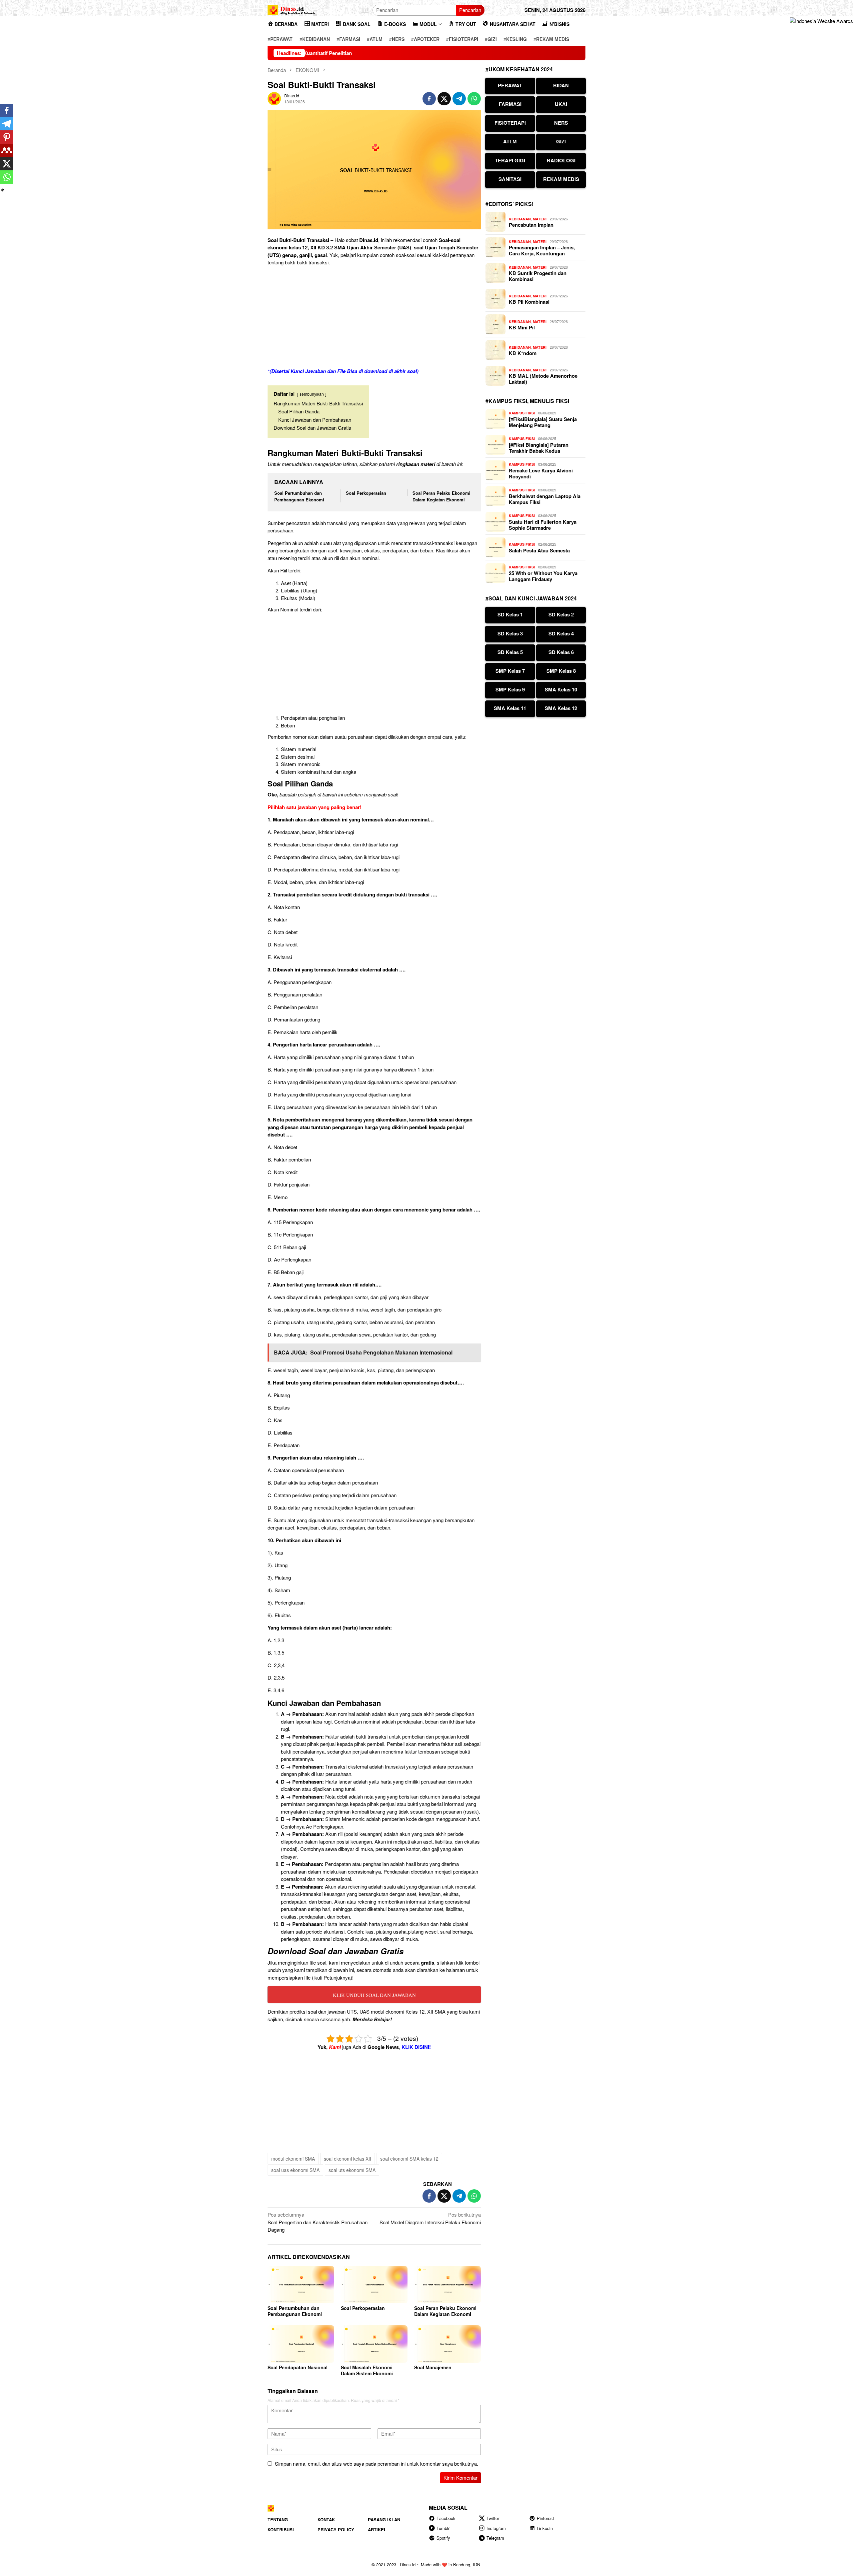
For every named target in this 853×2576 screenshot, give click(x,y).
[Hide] (3, 190)
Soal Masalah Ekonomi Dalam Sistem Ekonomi (367, 2370)
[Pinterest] (7, 137)
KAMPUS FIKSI (522, 413)
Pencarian (470, 10)
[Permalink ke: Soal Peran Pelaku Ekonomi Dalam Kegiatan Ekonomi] (447, 2285)
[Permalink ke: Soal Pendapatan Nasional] (301, 2344)
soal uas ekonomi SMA (295, 2170)
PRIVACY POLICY (336, 2529)
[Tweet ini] (444, 99)
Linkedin (545, 2528)
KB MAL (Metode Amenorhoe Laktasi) (543, 379)
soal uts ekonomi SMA (352, 2170)
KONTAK (326, 2519)
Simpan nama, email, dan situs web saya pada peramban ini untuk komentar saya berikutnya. (377, 2463)
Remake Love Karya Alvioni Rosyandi (541, 473)
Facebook (446, 2518)
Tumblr (443, 2528)
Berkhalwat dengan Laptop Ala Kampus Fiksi (545, 499)
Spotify (443, 2538)
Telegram (495, 2538)
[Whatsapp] (7, 177)
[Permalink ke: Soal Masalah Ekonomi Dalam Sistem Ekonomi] (374, 2344)
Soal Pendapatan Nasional (298, 2367)
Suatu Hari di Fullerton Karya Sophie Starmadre (543, 525)
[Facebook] (7, 110)
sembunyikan (312, 394)
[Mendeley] (7, 150)
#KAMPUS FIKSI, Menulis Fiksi (527, 401)
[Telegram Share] (459, 99)
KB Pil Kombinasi (529, 302)
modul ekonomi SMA (293, 2159)
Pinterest (545, 2518)
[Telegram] (7, 124)
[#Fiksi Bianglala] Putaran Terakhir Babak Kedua (539, 448)
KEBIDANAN (520, 219)
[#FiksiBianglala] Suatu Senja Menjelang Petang (543, 422)
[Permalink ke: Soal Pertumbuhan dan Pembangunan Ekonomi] (301, 2285)
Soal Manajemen (433, 2367)
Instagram (496, 2528)
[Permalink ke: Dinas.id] (274, 98)
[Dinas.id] (292, 9)
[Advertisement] (374, 318)
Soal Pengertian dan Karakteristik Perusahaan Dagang (318, 2222)
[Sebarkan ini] (429, 99)
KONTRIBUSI (281, 2529)
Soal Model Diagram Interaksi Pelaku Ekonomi (430, 2218)
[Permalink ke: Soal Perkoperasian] (374, 2285)
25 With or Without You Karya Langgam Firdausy (543, 576)
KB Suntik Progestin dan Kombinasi (538, 276)
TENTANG (278, 2519)
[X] (7, 164)
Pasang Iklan (384, 2519)
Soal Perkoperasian (366, 493)
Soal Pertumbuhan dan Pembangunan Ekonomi (299, 496)
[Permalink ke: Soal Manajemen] (447, 2344)
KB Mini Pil (522, 327)
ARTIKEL (377, 2529)
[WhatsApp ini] (474, 99)
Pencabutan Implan (531, 225)
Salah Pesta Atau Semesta (539, 550)
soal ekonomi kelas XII (348, 2159)
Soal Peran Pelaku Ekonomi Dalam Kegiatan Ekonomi (441, 496)
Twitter (493, 2518)
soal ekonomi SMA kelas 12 (409, 2159)
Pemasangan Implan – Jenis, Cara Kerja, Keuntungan (542, 250)
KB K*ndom (523, 353)
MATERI (540, 219)
